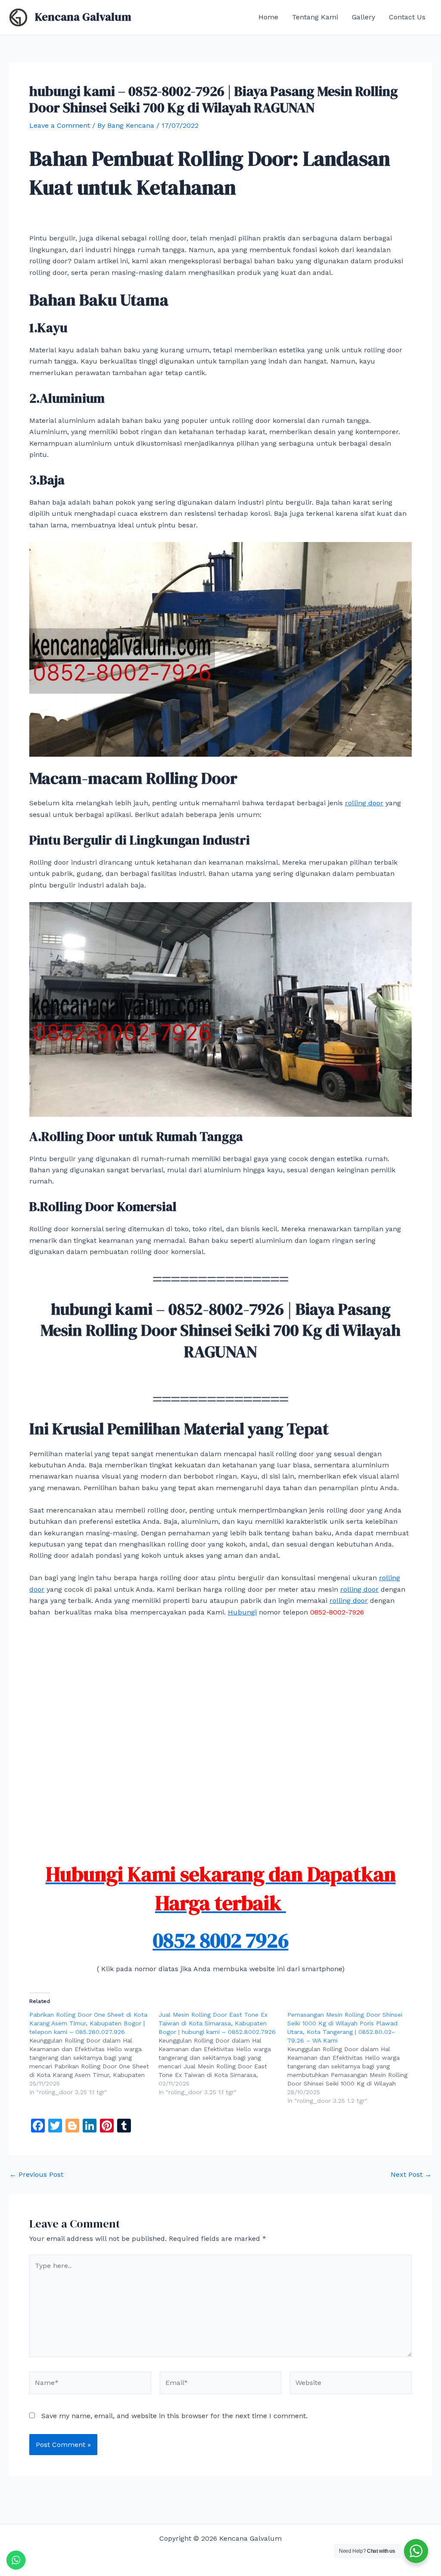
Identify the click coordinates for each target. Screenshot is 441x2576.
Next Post (411, 2175)
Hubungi (242, 1612)
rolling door (364, 803)
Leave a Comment (60, 125)
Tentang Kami (315, 17)
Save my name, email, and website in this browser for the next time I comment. (174, 2416)
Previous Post (36, 2175)
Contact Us (407, 17)
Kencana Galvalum (83, 17)
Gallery (363, 17)
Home (268, 17)
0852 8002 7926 (221, 1940)
